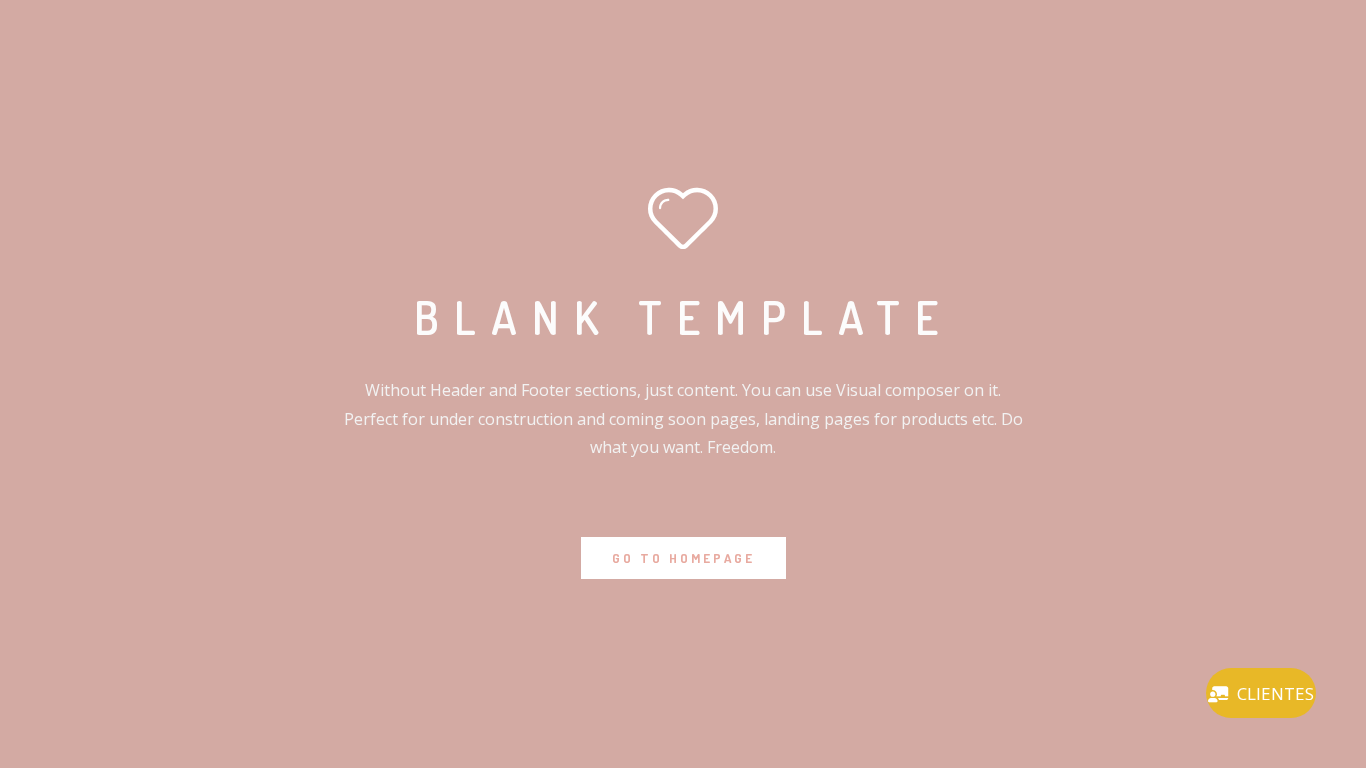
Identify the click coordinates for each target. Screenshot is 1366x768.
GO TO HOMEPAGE (683, 558)
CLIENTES (1275, 693)
